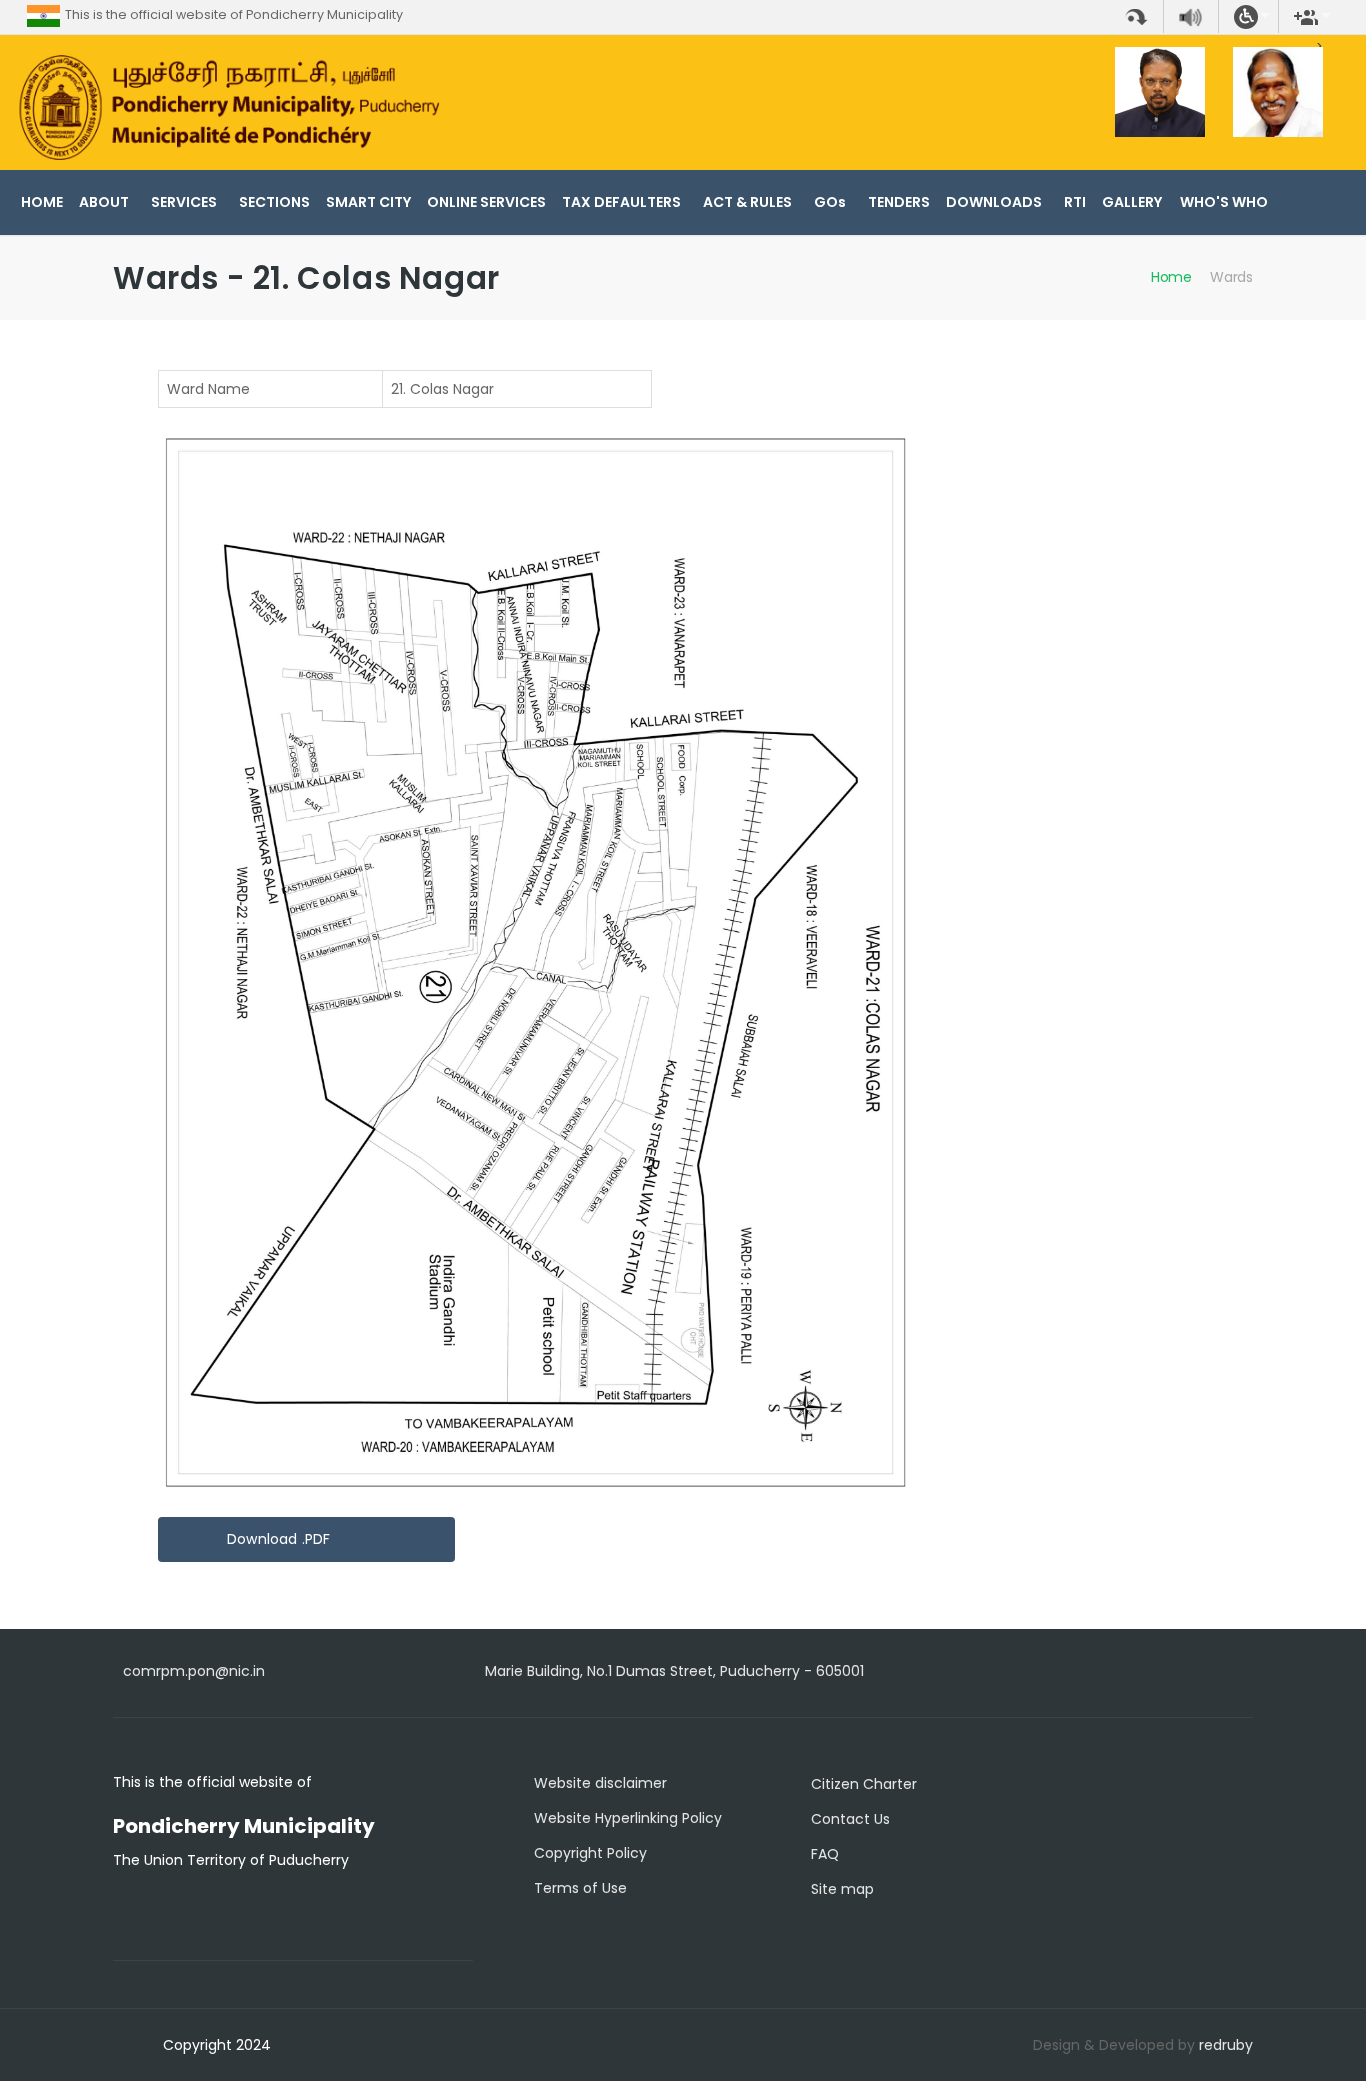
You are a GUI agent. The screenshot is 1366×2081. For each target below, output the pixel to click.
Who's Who (1224, 202)
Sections (274, 202)
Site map (842, 1889)
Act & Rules (747, 202)
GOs (830, 202)
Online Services (486, 202)
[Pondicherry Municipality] (227, 106)
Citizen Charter (864, 1784)
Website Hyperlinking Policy (628, 1818)
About (104, 202)
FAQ (825, 1854)
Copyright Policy (590, 1853)
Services (184, 202)
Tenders (899, 202)
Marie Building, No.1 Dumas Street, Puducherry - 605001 (674, 1671)
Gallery (1132, 202)
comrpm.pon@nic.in (194, 1671)
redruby (1226, 2045)
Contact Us (850, 1819)
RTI (1075, 202)
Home (42, 202)
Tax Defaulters (621, 202)
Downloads (994, 202)
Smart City (368, 202)
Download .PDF (279, 1539)
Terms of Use (580, 1888)
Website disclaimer (600, 1783)
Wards (1231, 277)
